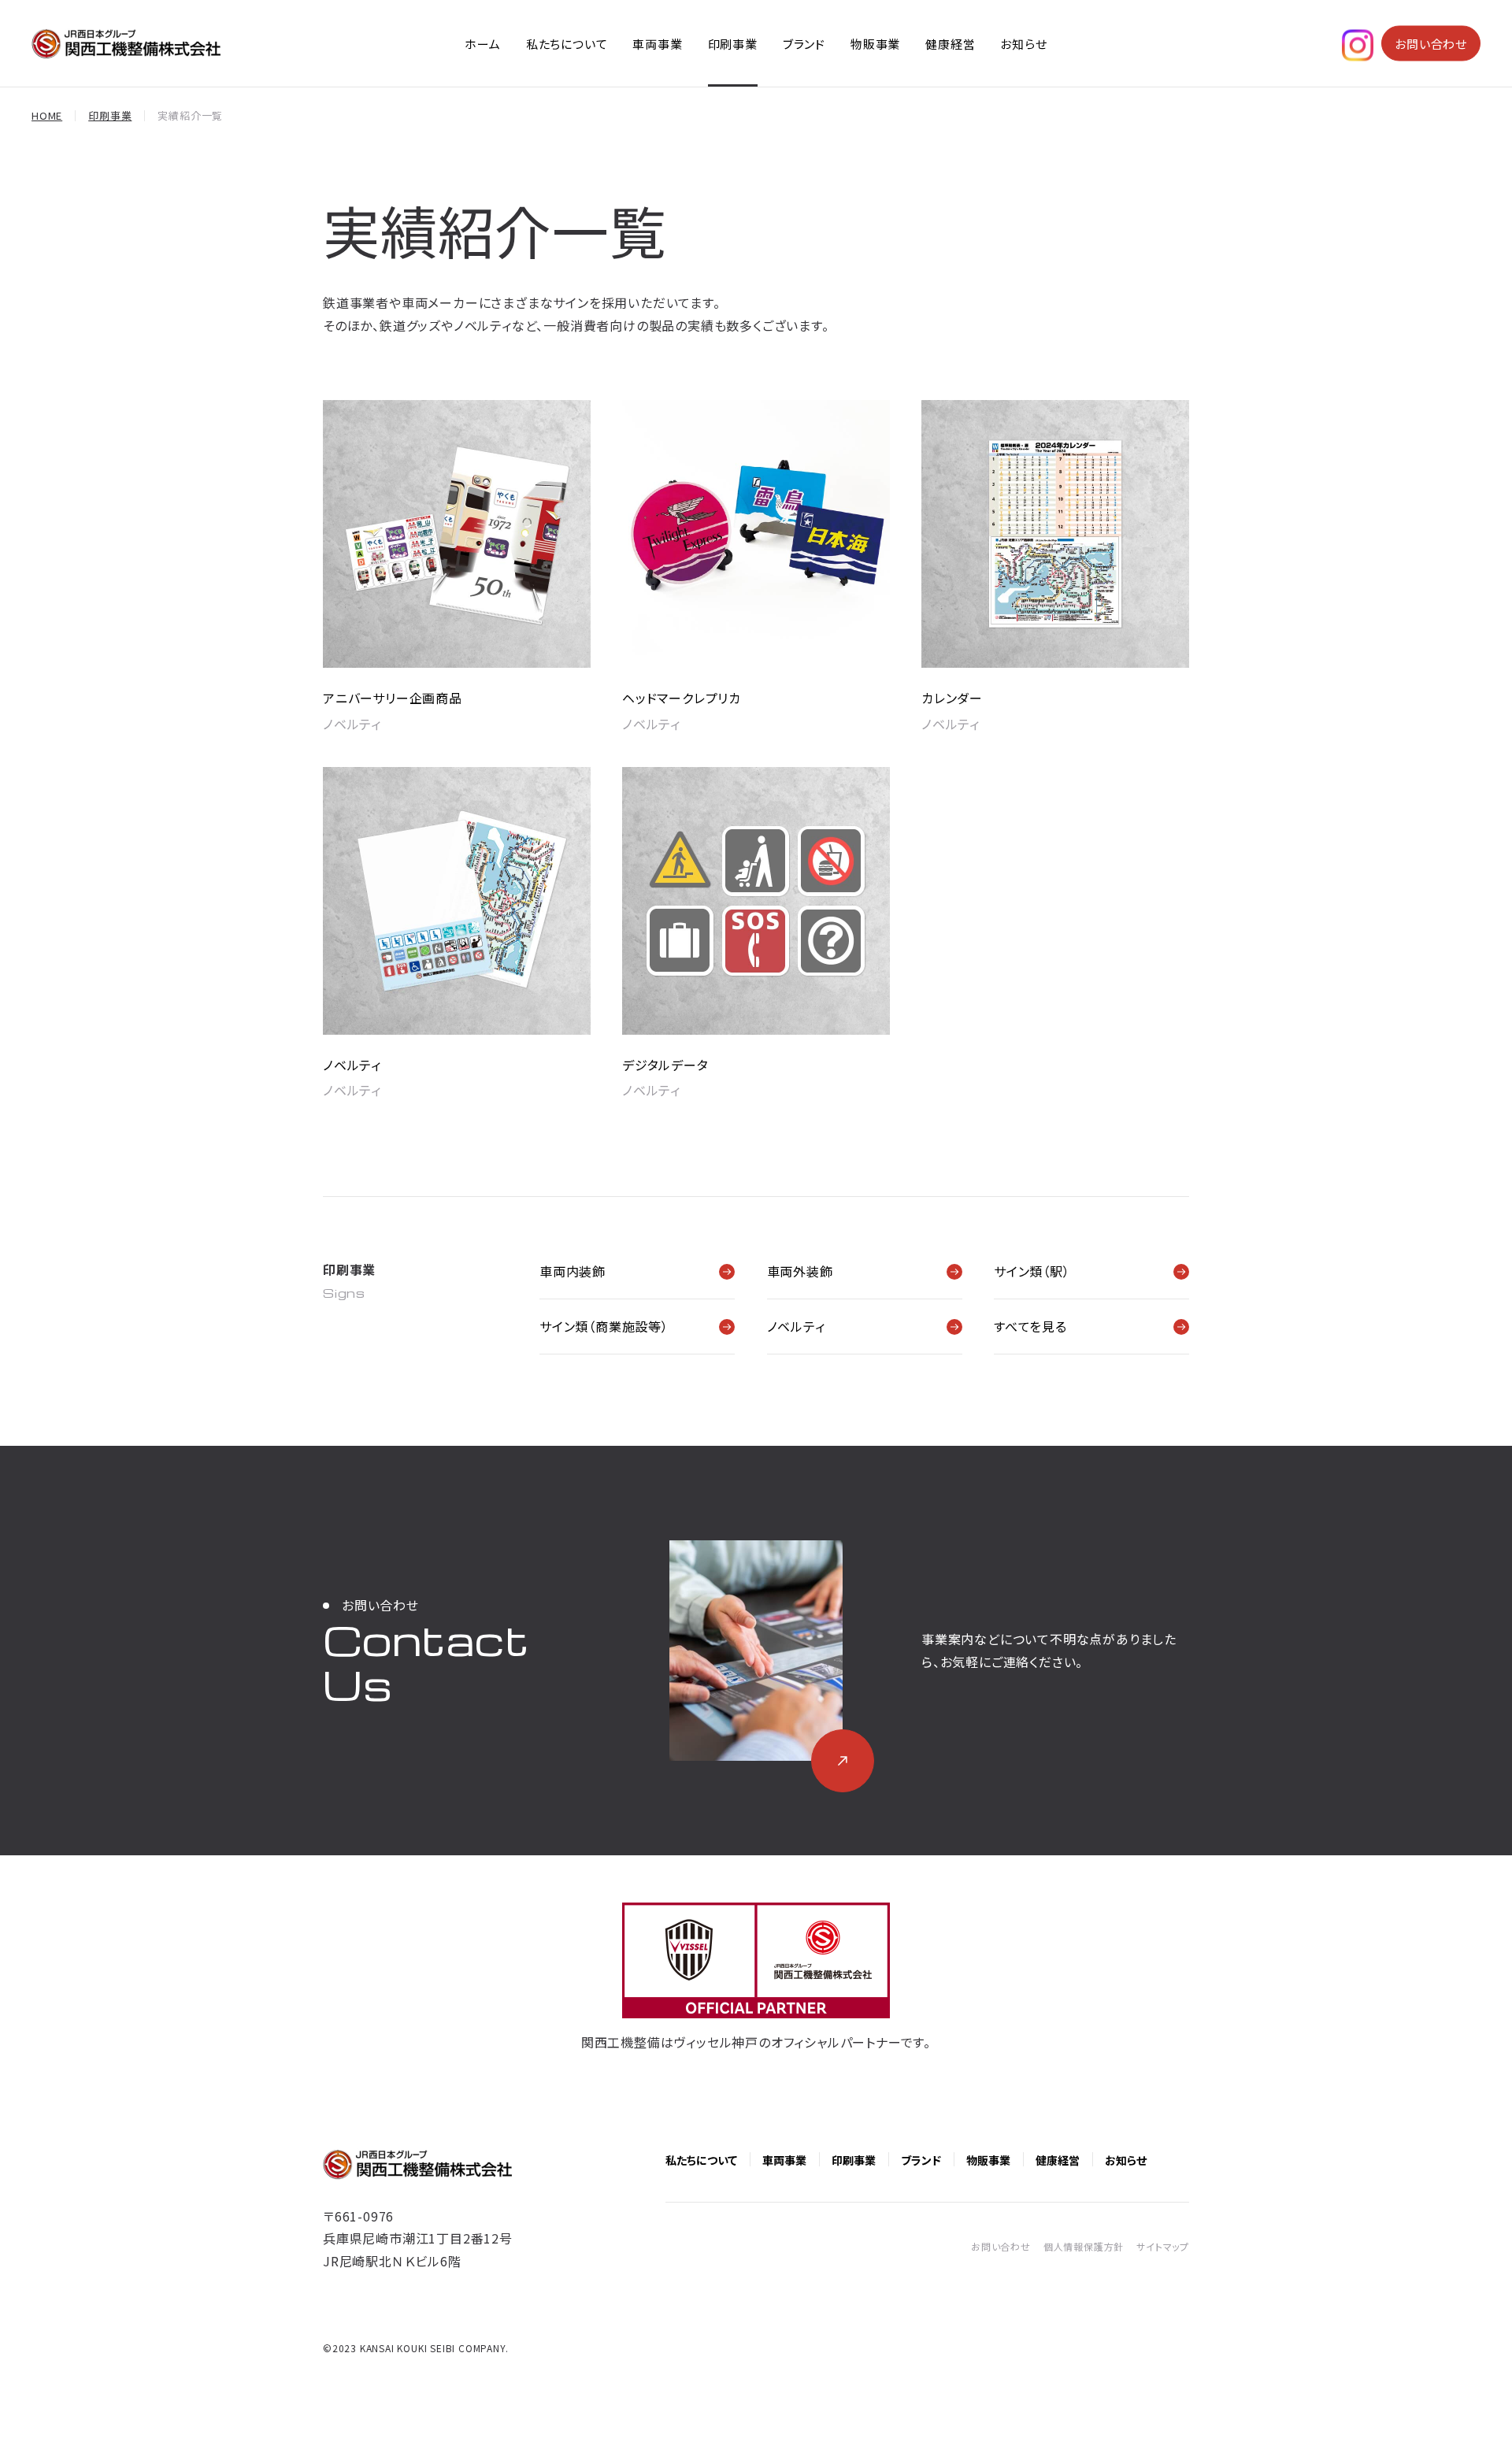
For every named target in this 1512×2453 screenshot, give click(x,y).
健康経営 (950, 44)
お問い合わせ (1431, 44)
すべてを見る (1030, 1326)
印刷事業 (733, 44)
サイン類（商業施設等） (604, 1326)
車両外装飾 (800, 1271)
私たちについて (567, 44)
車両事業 (657, 44)
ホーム (482, 44)
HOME (47, 115)
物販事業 (875, 44)
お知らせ (1023, 44)
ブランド (804, 44)
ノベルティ (796, 1326)
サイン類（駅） (1032, 1271)
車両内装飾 (573, 1271)
